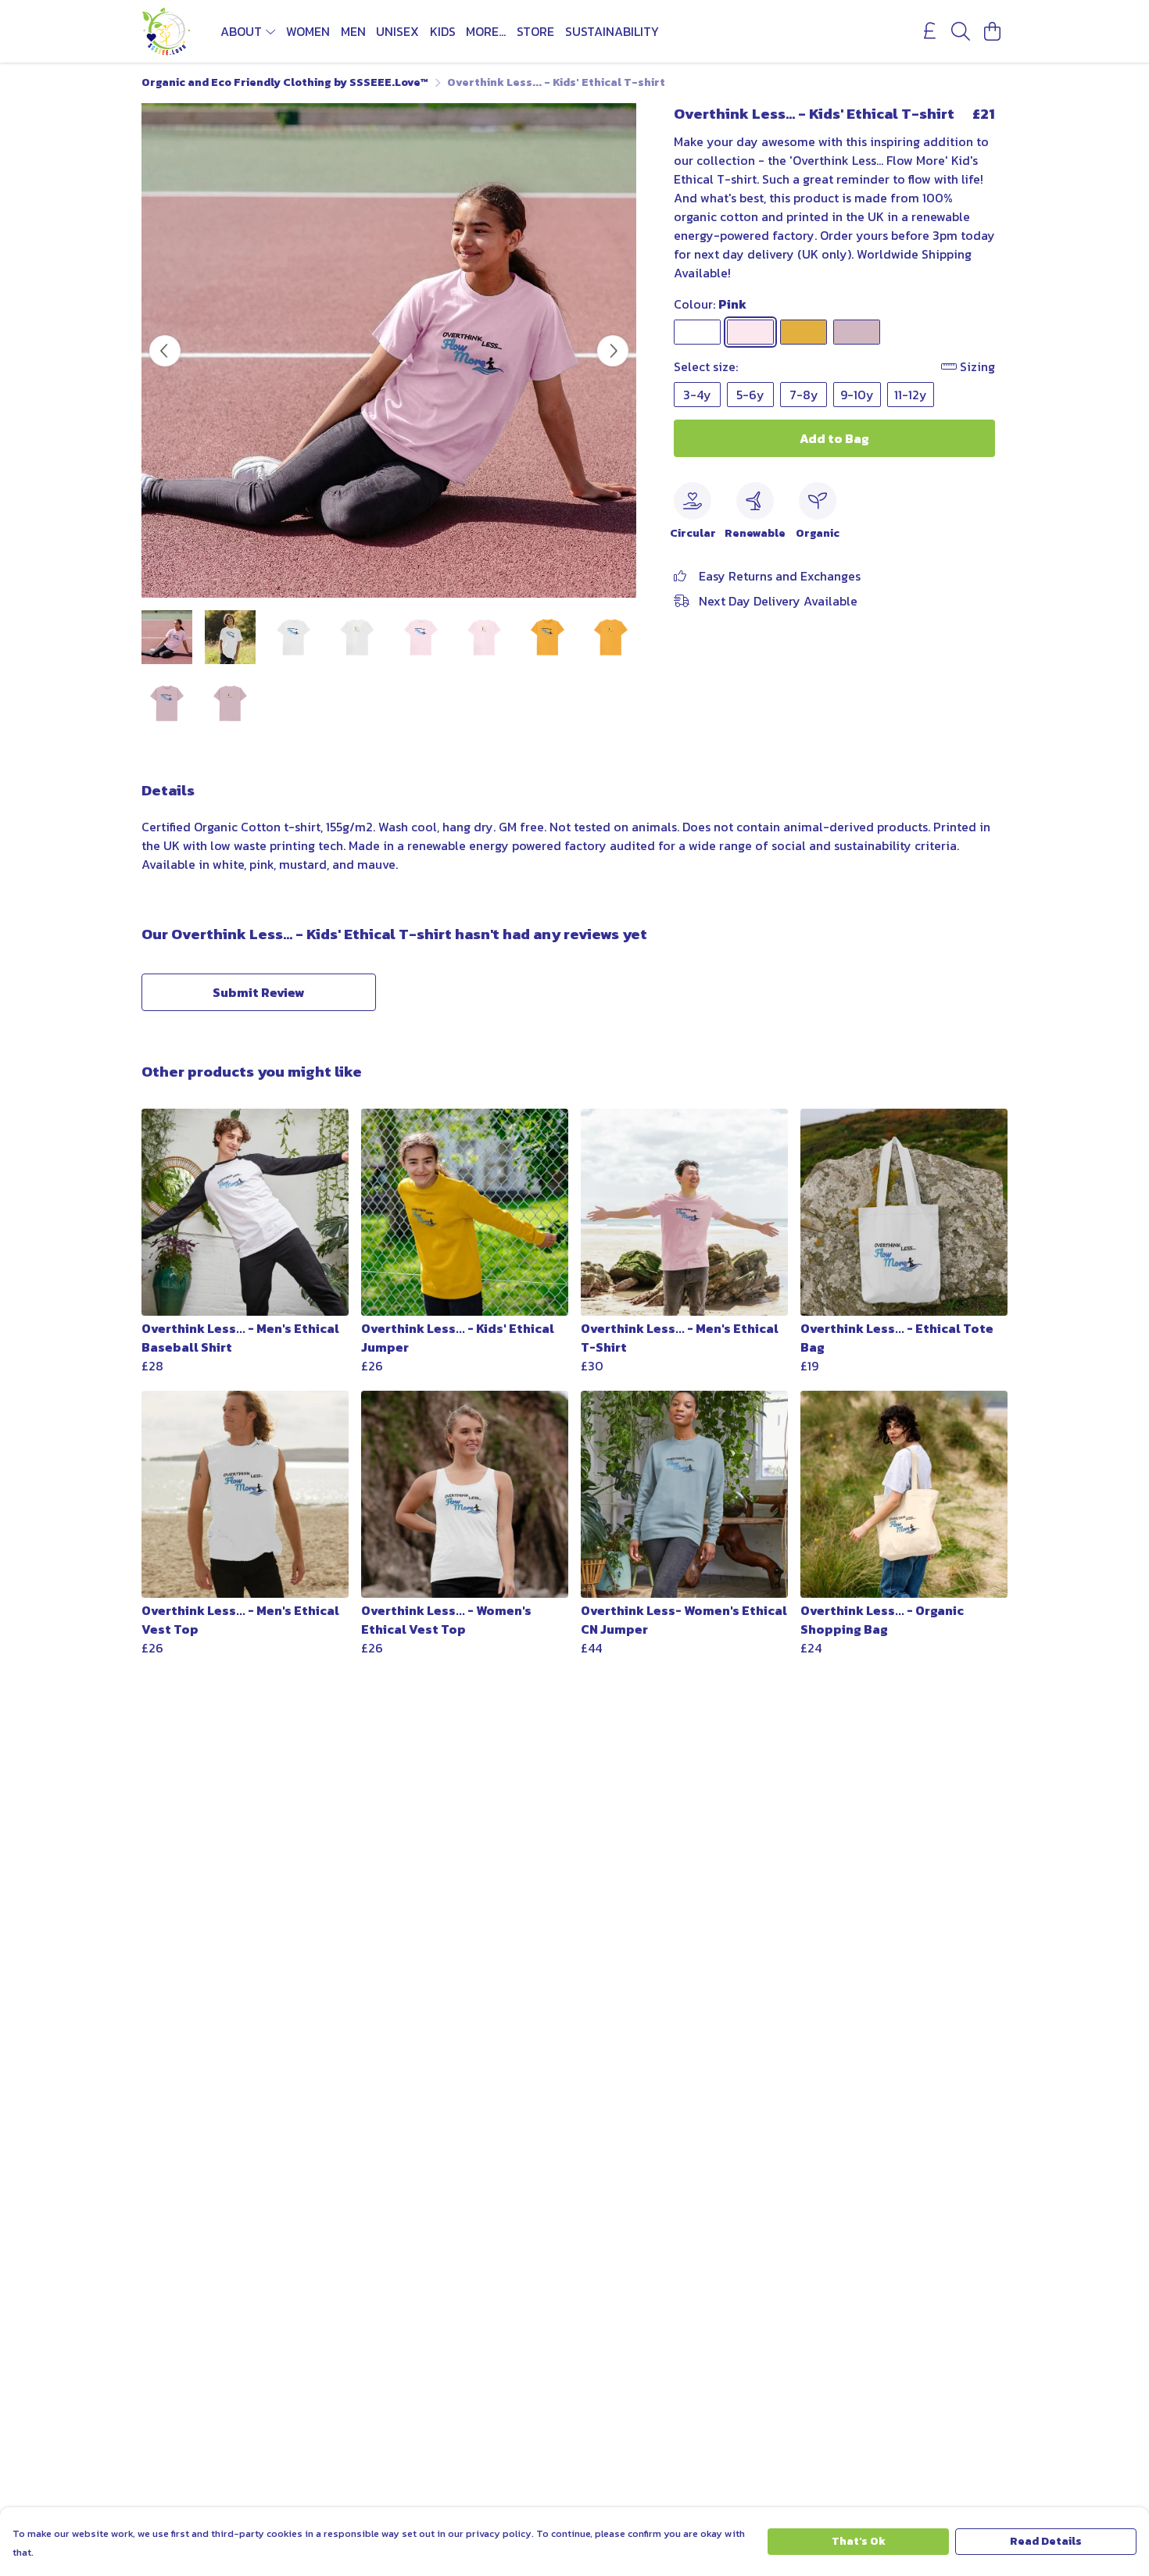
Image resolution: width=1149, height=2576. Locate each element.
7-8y (804, 395)
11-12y (911, 395)
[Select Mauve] (857, 332)
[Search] (961, 31)
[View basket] (992, 31)
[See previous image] (165, 351)
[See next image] (613, 351)
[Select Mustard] (804, 332)
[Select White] (697, 332)
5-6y (750, 395)
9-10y (857, 395)
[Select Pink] (750, 332)
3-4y (697, 395)
